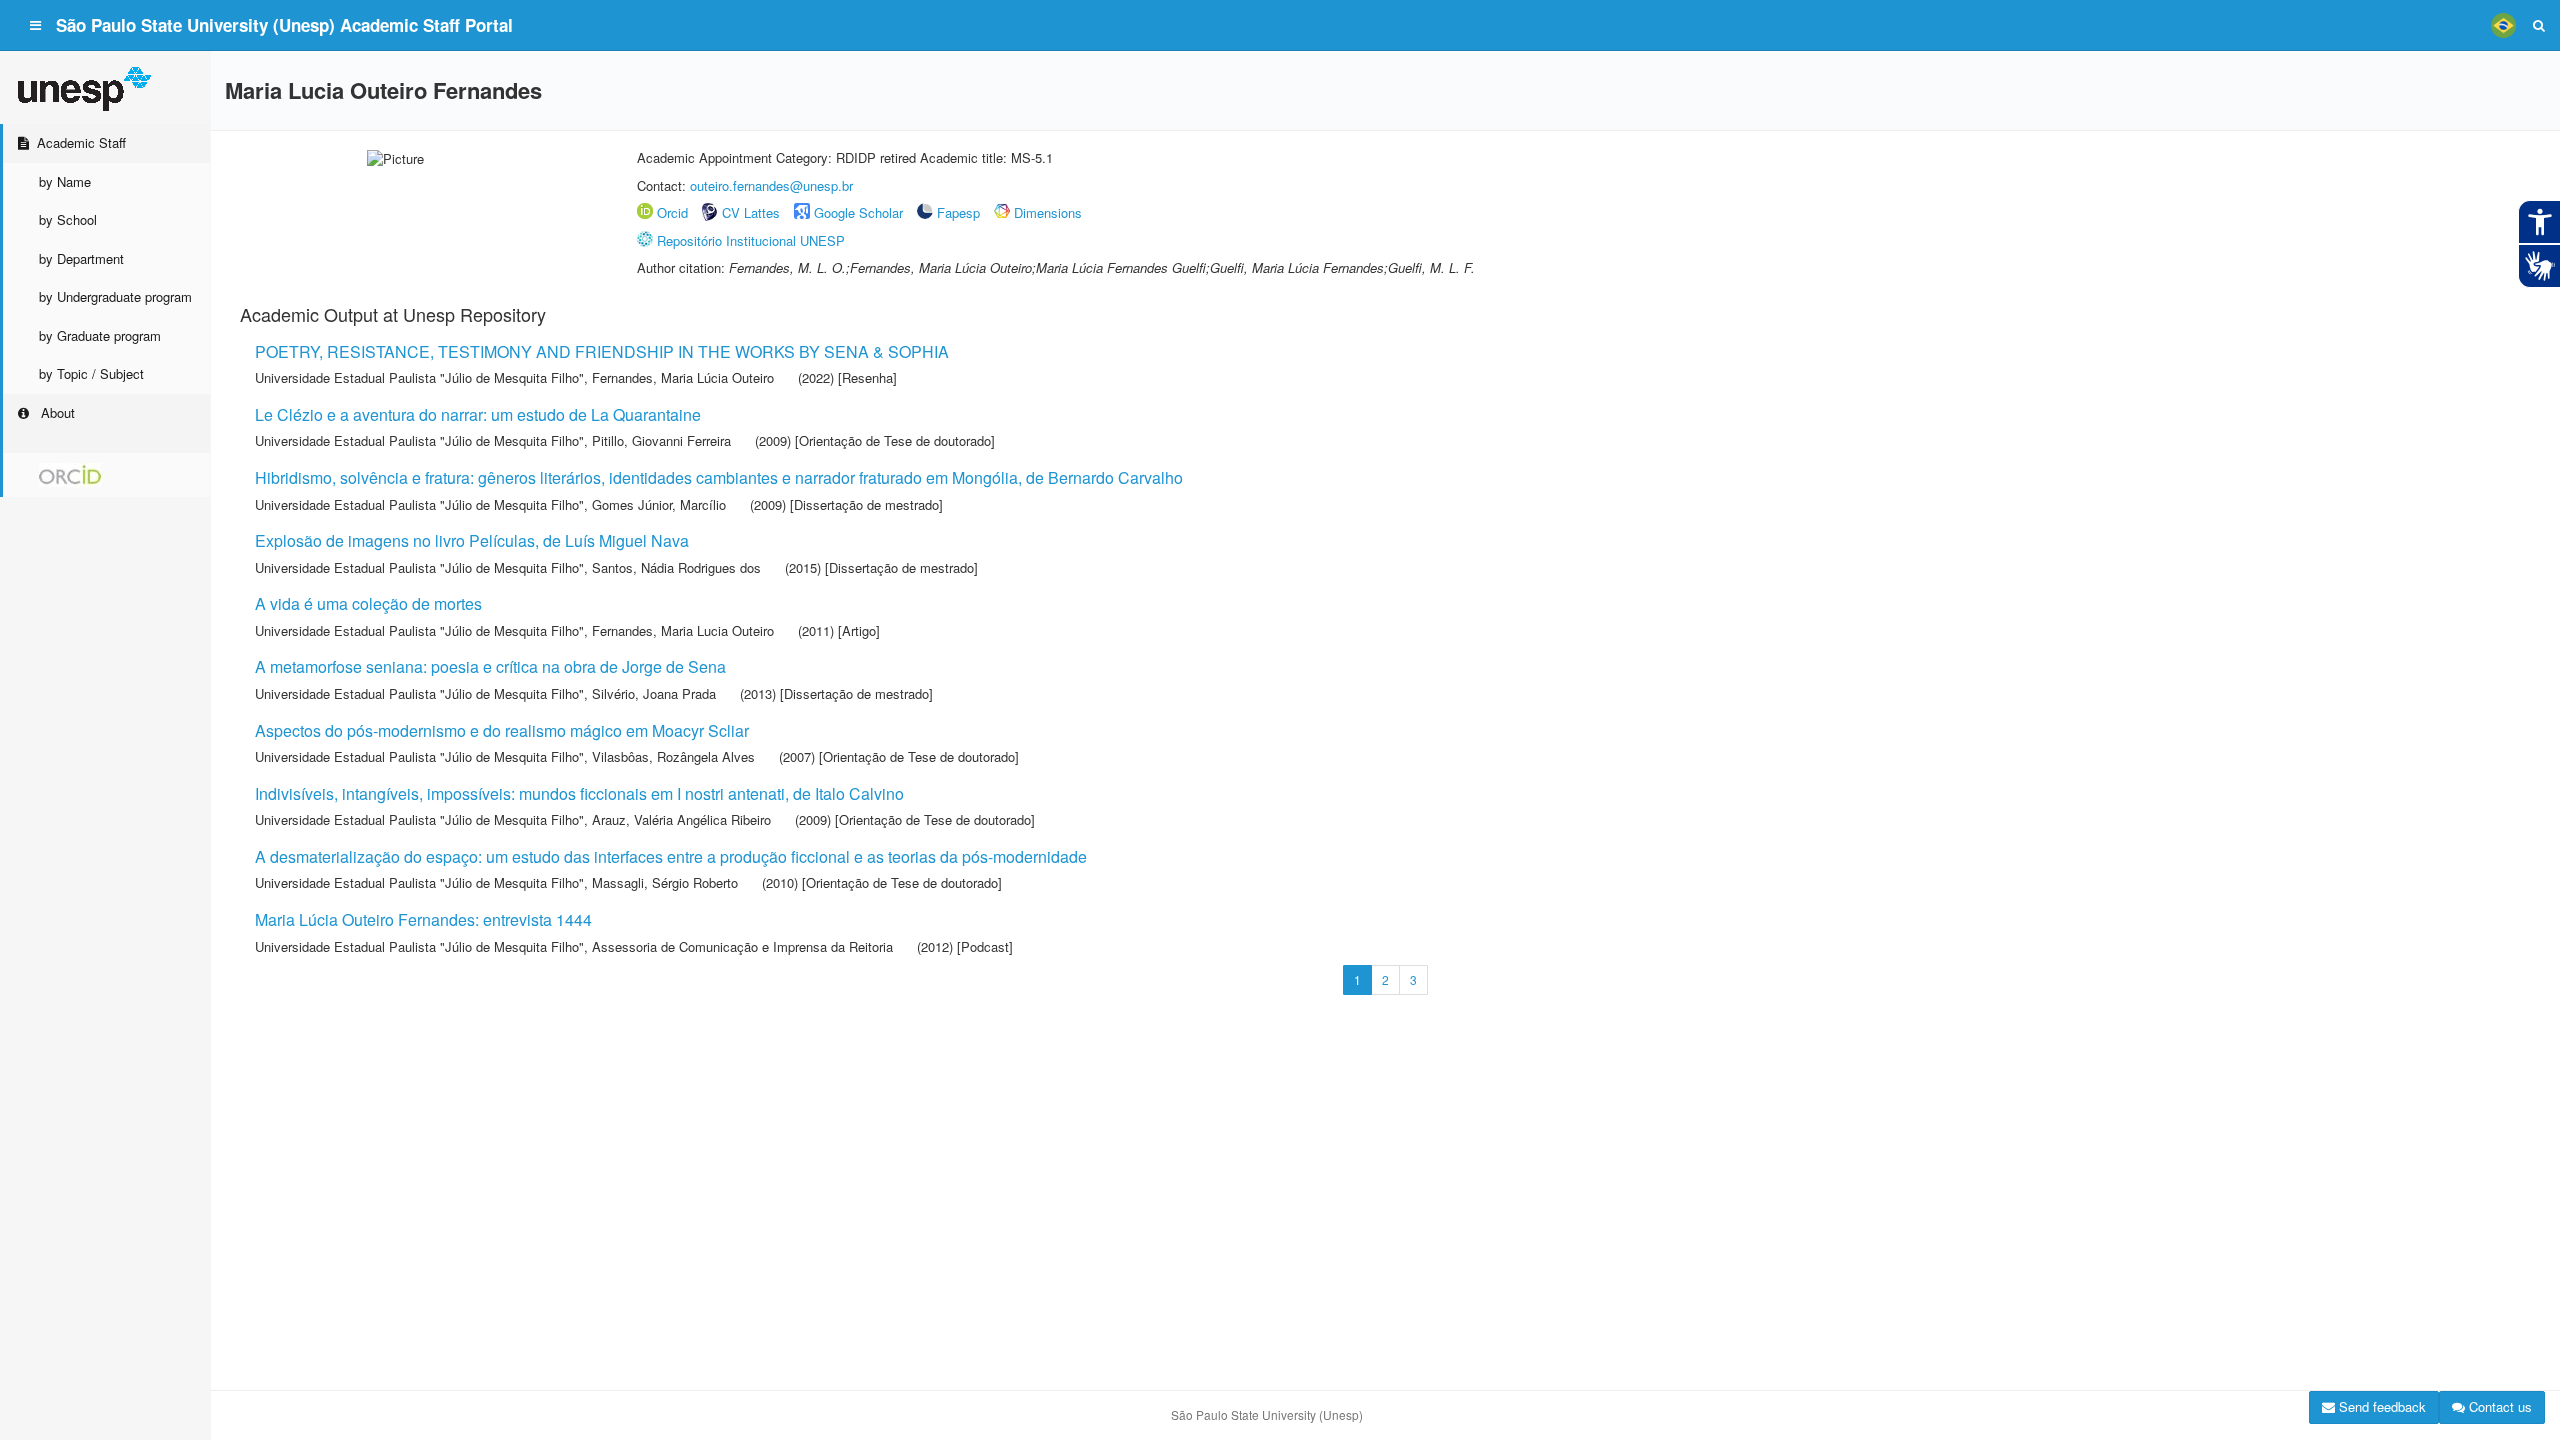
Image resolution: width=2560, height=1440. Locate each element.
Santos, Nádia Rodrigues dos (676, 567)
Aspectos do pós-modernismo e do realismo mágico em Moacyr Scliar (502, 730)
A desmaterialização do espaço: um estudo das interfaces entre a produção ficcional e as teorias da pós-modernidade (671, 856)
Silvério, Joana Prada (654, 693)
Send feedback (2380, 1406)
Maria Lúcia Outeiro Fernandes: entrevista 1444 (423, 919)
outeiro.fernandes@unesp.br (771, 185)
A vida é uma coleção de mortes (368, 603)
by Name (65, 181)
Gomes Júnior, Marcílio (659, 504)
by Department (81, 258)
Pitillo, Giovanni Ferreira (661, 440)
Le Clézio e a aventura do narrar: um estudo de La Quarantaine (478, 414)
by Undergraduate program (115, 296)
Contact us (2498, 1406)
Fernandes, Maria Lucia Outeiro (683, 630)
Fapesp (958, 212)
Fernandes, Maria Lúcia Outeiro (683, 377)
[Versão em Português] (2503, 25)
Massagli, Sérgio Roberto (665, 882)
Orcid (672, 212)
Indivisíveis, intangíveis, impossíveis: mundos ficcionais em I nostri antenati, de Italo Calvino (579, 793)
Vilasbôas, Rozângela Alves (673, 756)
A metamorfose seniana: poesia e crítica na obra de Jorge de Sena (490, 666)
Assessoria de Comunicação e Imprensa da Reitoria (742, 946)
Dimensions (1048, 212)
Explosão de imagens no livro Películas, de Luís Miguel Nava (472, 540)
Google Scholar (858, 212)
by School (68, 219)
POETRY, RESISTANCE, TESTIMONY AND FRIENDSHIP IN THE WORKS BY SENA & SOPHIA (602, 351)
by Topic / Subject (91, 373)
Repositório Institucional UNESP (751, 240)
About (56, 412)
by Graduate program (100, 335)
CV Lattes (751, 212)
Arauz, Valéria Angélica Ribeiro (681, 819)
